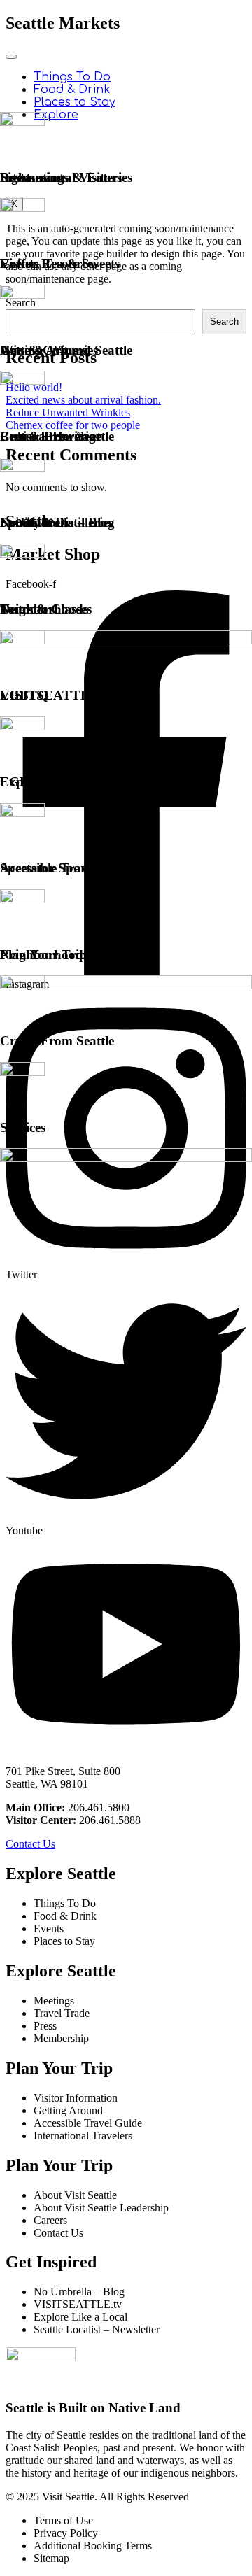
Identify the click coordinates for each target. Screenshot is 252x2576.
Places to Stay (75, 102)
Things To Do (72, 77)
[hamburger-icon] (11, 57)
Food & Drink (72, 90)
